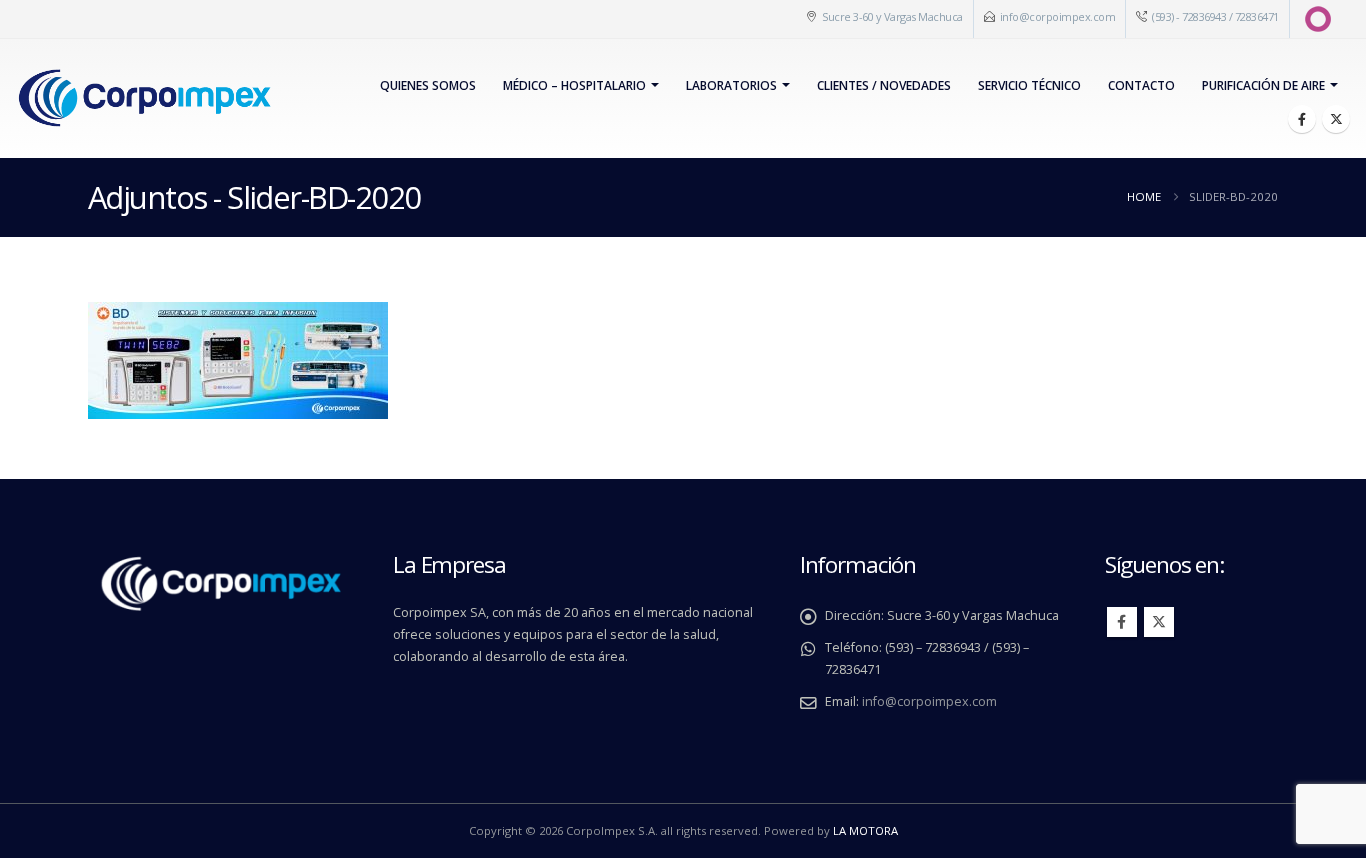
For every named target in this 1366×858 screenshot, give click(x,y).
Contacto (1141, 85)
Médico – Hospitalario (574, 85)
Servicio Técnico (1029, 85)
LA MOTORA (865, 830)
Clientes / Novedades (884, 85)
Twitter (1159, 622)
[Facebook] (1302, 119)
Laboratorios (731, 85)
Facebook (1122, 622)
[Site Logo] (144, 98)
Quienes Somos (428, 85)
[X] (1336, 119)
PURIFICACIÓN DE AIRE (1263, 85)
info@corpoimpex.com (1058, 16)
